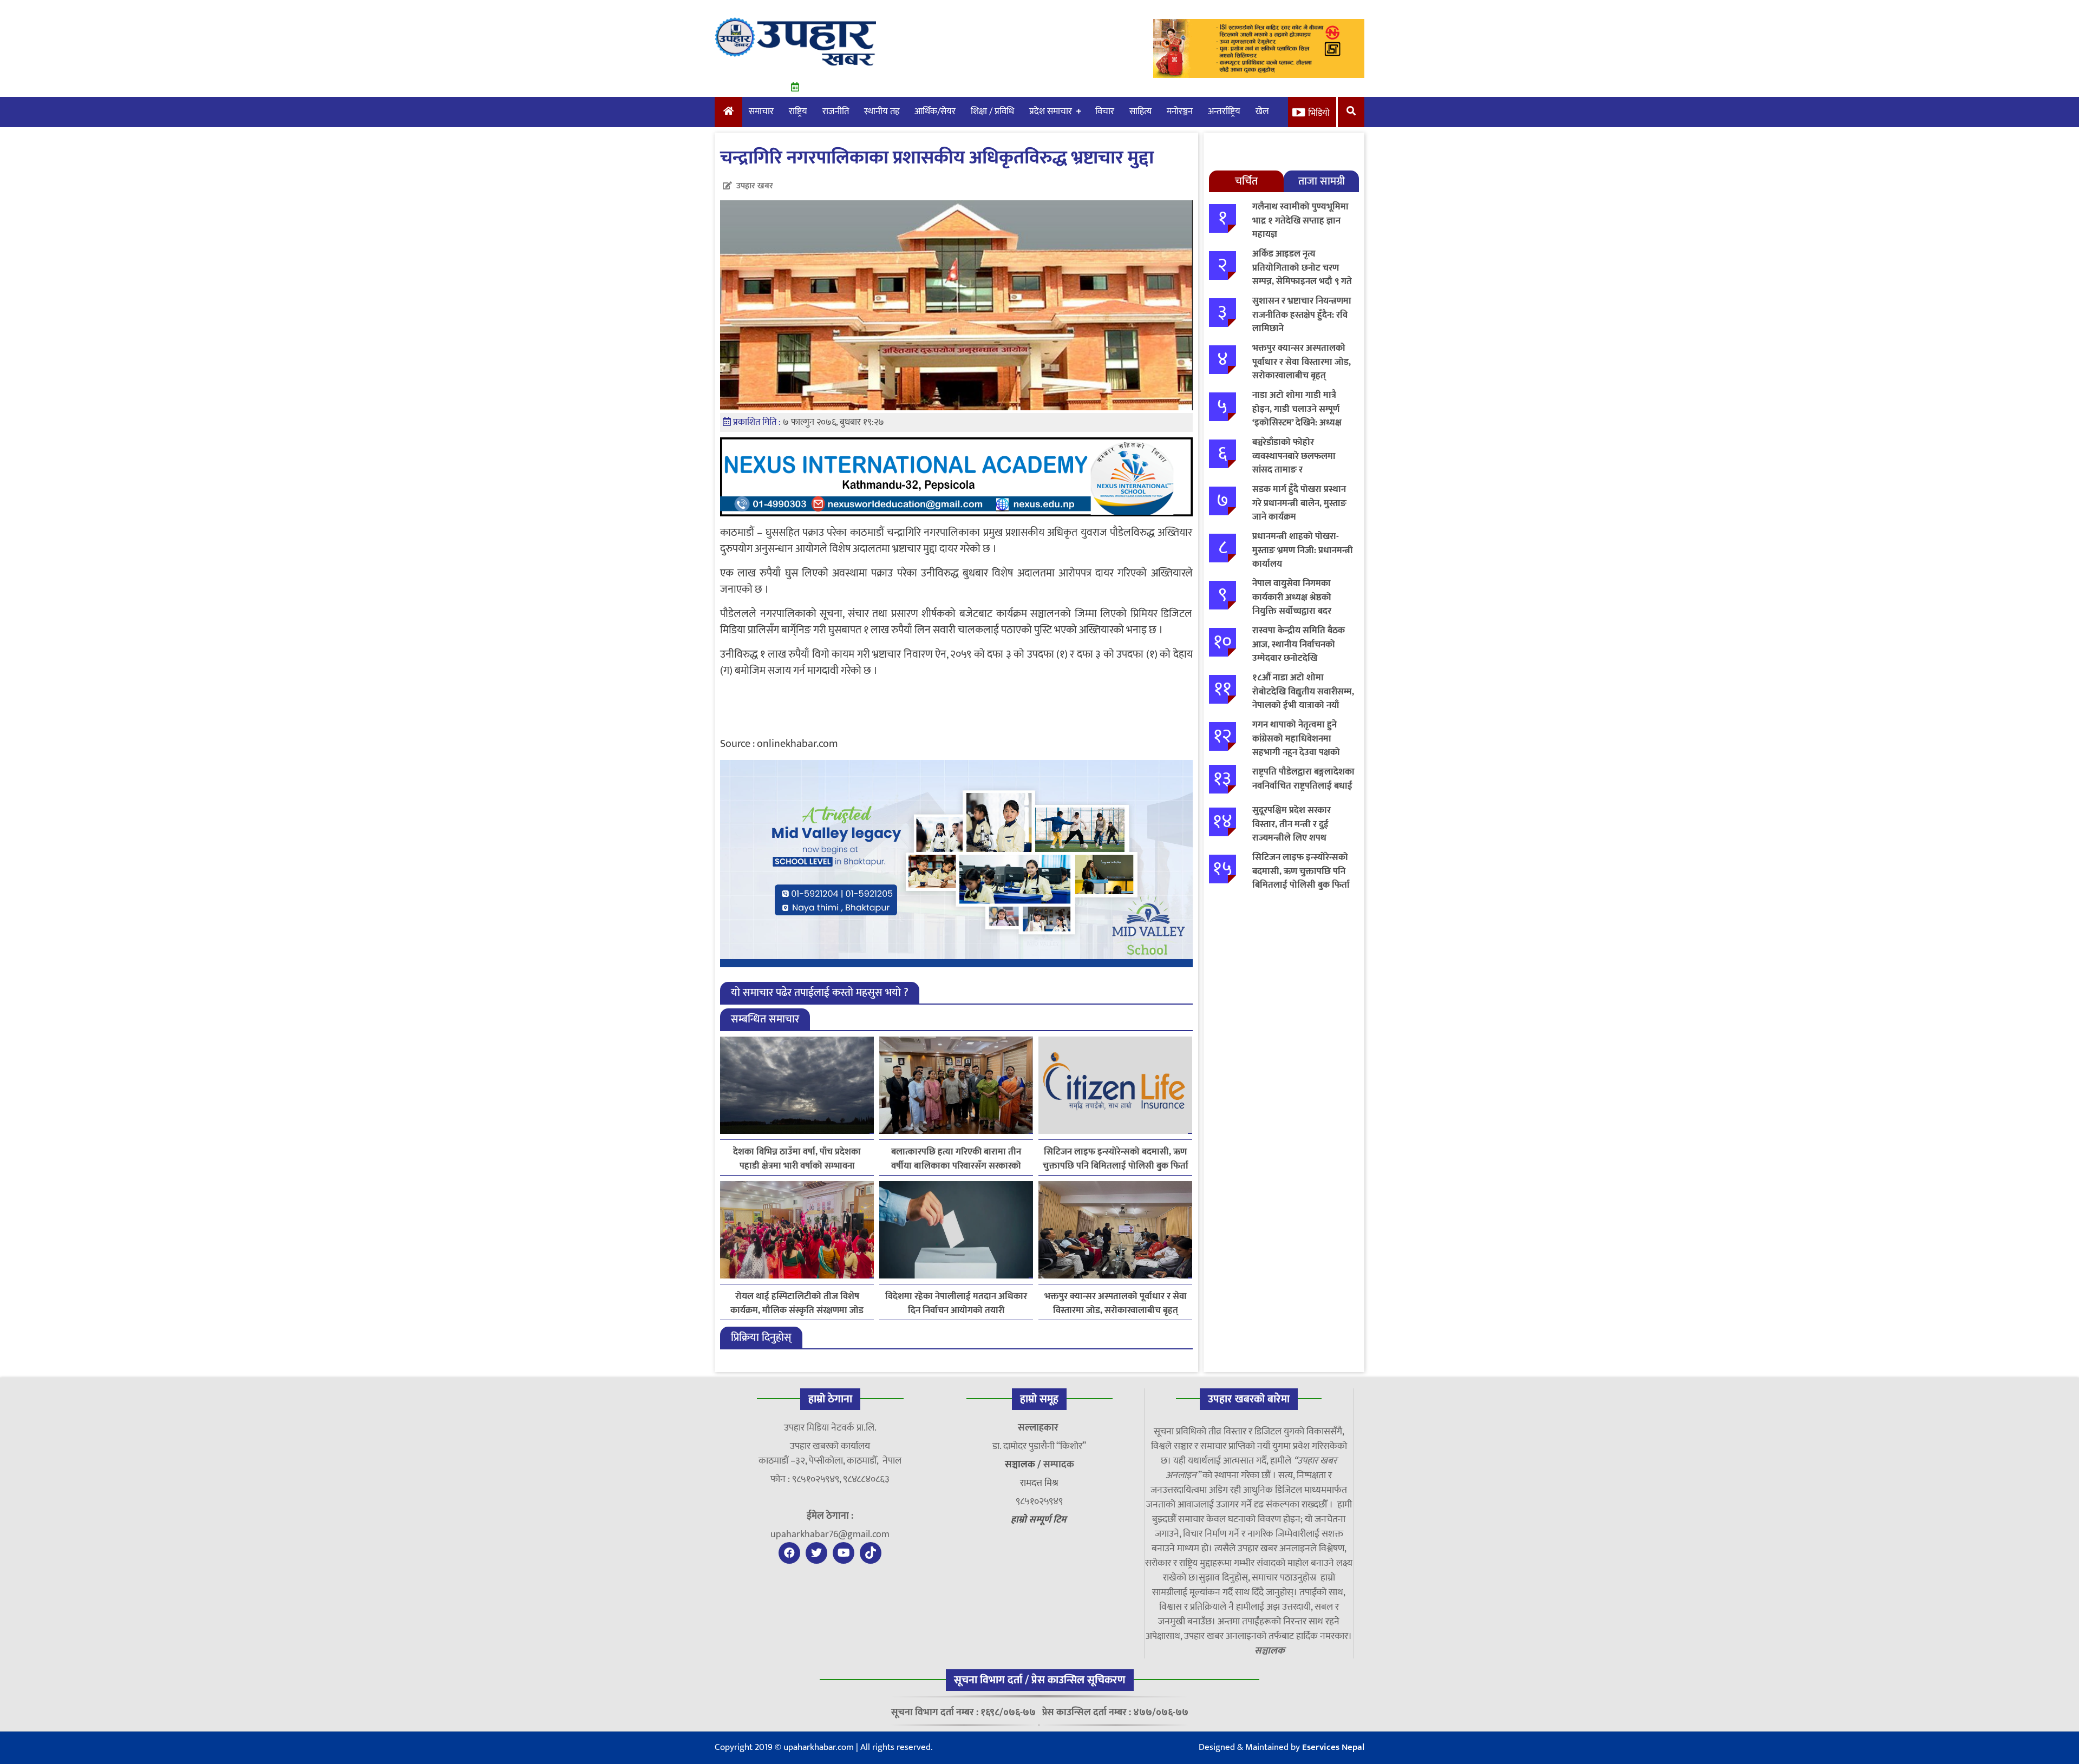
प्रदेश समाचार (1051, 112)
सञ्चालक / (1024, 1465)
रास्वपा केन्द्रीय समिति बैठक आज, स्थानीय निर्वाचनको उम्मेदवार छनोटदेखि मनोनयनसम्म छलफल (1299, 651)
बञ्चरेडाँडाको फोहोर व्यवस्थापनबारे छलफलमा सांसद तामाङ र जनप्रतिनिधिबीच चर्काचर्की (1296, 463)
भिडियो (1319, 113)
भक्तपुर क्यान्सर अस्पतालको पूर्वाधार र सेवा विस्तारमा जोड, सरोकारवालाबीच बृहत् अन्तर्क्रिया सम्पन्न (1116, 1303)
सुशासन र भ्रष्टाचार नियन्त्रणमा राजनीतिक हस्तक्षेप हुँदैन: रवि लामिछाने (1302, 315)
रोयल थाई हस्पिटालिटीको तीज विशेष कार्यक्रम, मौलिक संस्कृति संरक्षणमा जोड (797, 1303)
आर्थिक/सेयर (935, 112)
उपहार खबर (755, 186)
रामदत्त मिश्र (1039, 1483)
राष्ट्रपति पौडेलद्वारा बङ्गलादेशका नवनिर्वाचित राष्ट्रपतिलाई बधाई (1303, 779)
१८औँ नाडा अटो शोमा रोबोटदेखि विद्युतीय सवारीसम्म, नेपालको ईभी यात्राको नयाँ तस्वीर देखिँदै (1303, 699)
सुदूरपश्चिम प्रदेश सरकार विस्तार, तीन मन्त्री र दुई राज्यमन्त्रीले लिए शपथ (1292, 824)
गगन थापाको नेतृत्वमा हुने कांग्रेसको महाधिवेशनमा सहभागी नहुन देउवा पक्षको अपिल (1296, 746)
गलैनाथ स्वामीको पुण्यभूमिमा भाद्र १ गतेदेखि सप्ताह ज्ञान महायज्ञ (1300, 221)
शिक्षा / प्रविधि (992, 112)
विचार (1105, 112)
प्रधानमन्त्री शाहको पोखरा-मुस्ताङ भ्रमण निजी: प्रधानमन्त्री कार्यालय (1303, 550)
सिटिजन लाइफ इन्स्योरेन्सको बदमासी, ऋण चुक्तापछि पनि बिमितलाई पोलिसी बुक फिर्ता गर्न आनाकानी (1116, 1159)
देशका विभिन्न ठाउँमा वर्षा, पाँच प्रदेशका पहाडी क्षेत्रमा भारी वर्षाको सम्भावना (797, 1159)
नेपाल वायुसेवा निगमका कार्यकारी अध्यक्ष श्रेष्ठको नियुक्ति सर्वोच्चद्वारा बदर (1292, 597)
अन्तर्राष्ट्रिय (1224, 112)
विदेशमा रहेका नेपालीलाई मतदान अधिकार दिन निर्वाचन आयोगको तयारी (956, 1303)
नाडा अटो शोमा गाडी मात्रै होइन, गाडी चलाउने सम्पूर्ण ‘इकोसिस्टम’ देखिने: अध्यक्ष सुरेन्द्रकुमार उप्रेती (1297, 416)
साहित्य (1140, 112)
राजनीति (836, 112)
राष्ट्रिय (798, 112)
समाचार (761, 112)
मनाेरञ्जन (1180, 112)
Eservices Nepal (1333, 1747)
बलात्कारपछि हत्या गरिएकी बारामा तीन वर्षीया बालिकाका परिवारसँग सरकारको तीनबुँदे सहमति (956, 1159)
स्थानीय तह (882, 112)
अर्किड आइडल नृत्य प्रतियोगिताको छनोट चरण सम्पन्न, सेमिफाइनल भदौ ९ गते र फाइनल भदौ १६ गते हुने (1302, 275)
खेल (1262, 112)
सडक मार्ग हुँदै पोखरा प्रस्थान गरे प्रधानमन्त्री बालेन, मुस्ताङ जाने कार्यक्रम (1299, 503)
